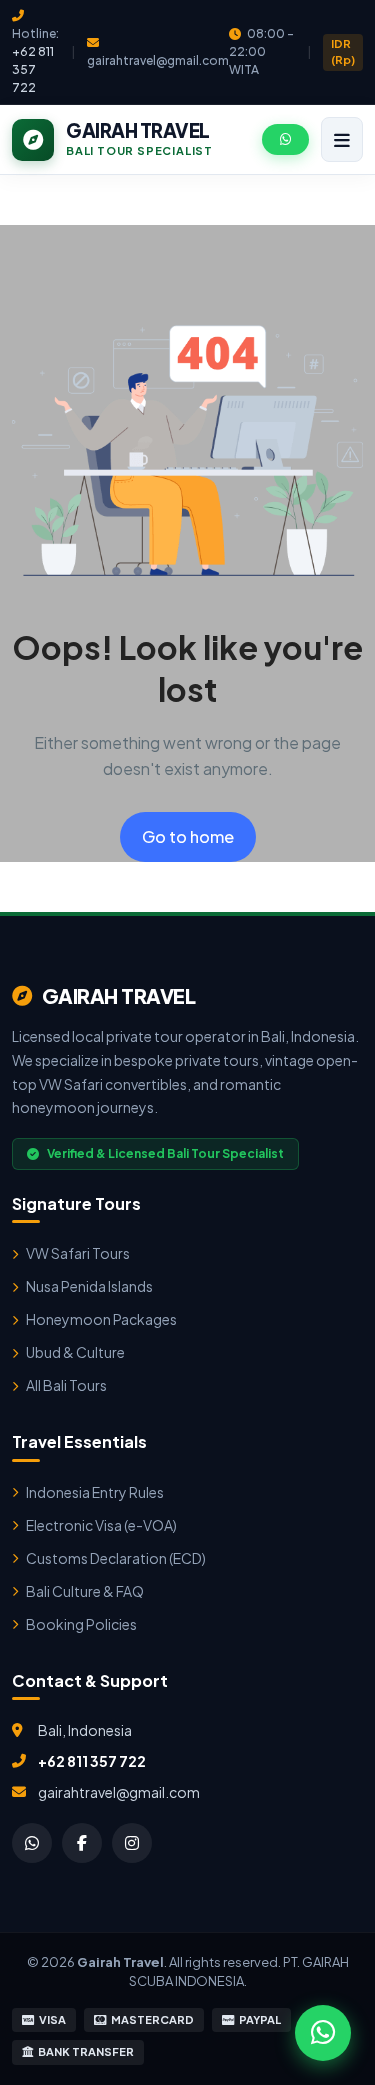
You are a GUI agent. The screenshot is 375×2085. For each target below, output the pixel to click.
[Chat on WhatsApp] (323, 2033)
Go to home (188, 836)
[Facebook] (82, 1843)
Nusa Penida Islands (89, 1286)
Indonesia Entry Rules (95, 1492)
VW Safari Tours (78, 1253)
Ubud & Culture (75, 1352)
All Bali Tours (66, 1385)
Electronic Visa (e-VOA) (101, 1525)
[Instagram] (132, 1843)
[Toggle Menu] (342, 139)
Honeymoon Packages (101, 1319)
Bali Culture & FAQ (85, 1591)
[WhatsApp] (32, 1843)
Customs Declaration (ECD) (116, 1558)
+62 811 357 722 (33, 69)
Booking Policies (81, 1624)
